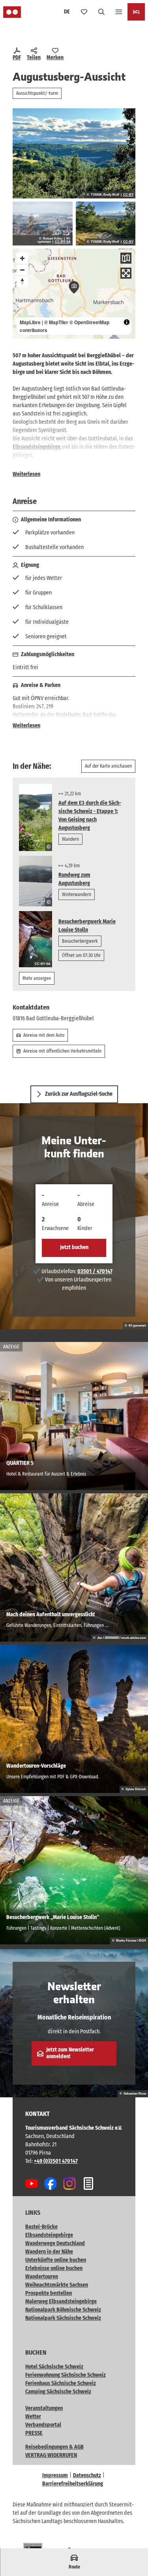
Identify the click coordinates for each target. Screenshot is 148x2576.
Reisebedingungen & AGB (54, 2447)
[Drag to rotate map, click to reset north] (22, 281)
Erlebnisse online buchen (54, 2268)
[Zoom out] (22, 270)
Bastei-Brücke (41, 2227)
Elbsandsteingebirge (37, 447)
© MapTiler (56, 322)
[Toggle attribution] (127, 322)
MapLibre (30, 322)
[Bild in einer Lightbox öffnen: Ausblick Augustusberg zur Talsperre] (43, 223)
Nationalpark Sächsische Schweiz (63, 2318)
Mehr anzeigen (37, 978)
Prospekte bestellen (49, 2293)
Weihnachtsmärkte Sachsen (57, 2285)
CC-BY (128, 195)
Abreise (86, 1204)
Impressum (55, 2475)
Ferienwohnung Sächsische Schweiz (66, 2375)
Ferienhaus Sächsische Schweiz (61, 2383)
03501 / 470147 (95, 1271)
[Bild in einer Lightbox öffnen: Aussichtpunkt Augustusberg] (106, 223)
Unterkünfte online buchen (56, 2260)
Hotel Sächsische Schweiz (54, 2367)
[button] (132, 2544)
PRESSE (34, 2433)
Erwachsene (55, 1228)
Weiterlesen (26, 474)
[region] (74, 294)
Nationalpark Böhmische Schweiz (63, 2310)
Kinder (85, 1228)
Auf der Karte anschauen (108, 766)
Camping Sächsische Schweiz (58, 2392)
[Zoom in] (22, 258)
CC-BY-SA (63, 242)
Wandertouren (42, 2277)
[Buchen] (136, 12)
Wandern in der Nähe (49, 2252)
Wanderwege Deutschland (55, 2243)
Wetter (33, 2417)
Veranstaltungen (44, 2408)
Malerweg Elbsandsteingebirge (61, 2301)
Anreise (50, 1204)
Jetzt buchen (74, 1247)
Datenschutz (87, 2475)
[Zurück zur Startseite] (12, 12)
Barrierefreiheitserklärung (73, 2484)
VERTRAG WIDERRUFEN (51, 2455)
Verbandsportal (43, 2425)
